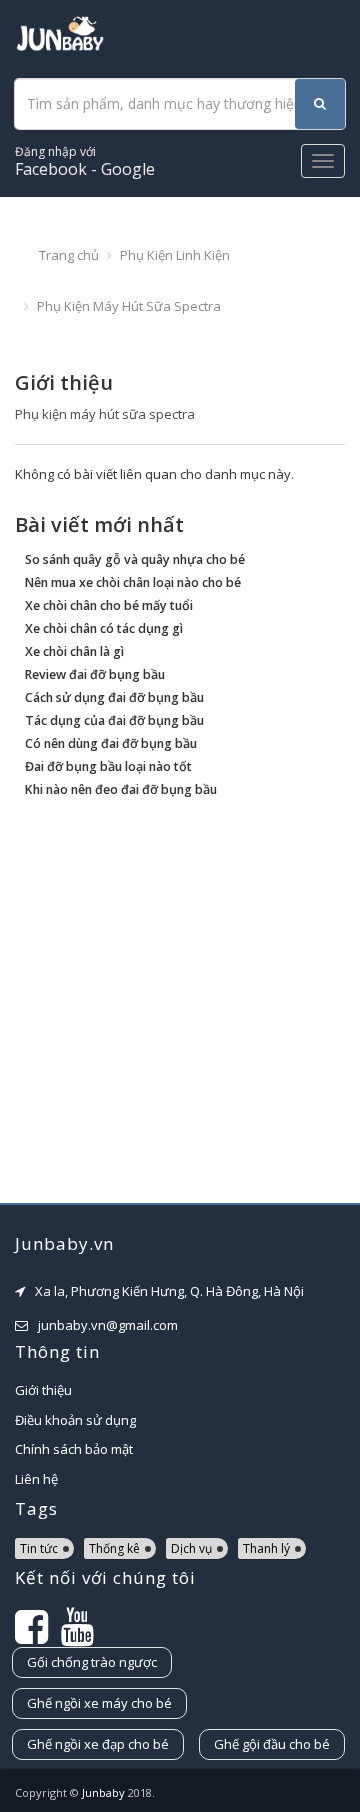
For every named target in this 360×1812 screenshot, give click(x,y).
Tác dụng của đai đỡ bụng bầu (114, 720)
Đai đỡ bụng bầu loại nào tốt (108, 766)
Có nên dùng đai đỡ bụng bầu (111, 743)
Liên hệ (36, 1479)
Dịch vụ (191, 1548)
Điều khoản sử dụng (75, 1420)
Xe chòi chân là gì (74, 651)
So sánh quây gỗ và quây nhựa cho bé (135, 559)
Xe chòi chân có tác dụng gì (104, 628)
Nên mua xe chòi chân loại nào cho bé (133, 582)
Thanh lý (266, 1548)
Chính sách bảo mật (74, 1449)
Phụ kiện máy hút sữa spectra (129, 306)
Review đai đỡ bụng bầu (95, 674)
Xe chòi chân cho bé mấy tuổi (109, 605)
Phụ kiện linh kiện (175, 255)
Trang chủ (69, 255)
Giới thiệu (43, 1390)
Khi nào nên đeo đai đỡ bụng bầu (121, 789)
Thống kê (114, 1548)
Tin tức (39, 1548)
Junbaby (103, 1792)
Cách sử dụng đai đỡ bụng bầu (114, 697)
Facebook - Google (85, 161)
